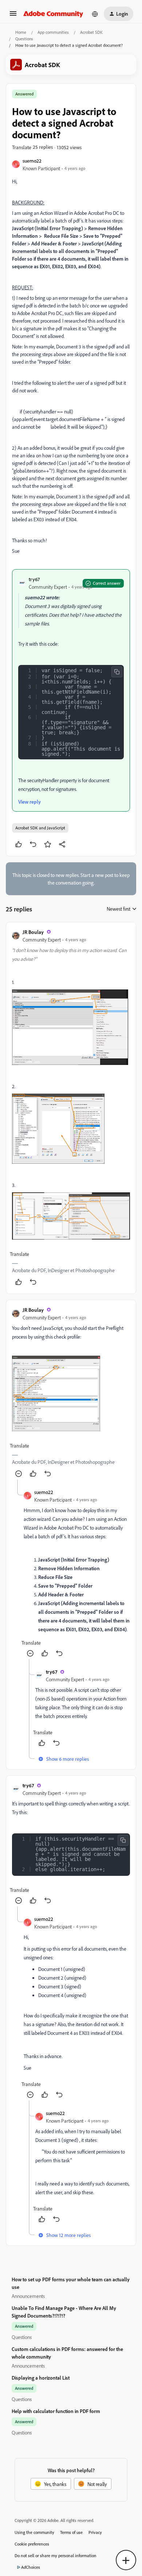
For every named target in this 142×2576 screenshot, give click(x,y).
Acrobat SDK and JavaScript (40, 828)
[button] (13, 16)
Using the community (34, 2532)
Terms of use (71, 2532)
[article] (71, 1108)
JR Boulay (33, 932)
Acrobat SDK (91, 32)
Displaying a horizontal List (41, 2378)
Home (21, 32)
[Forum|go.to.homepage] (53, 14)
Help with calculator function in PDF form (56, 2411)
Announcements (28, 2296)
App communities (53, 32)
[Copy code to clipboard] (117, 672)
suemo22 (32, 161)
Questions (24, 39)
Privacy (95, 2532)
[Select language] (95, 14)
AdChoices (31, 2567)
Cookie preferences (32, 2544)
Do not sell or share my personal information (56, 2555)
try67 (34, 579)
